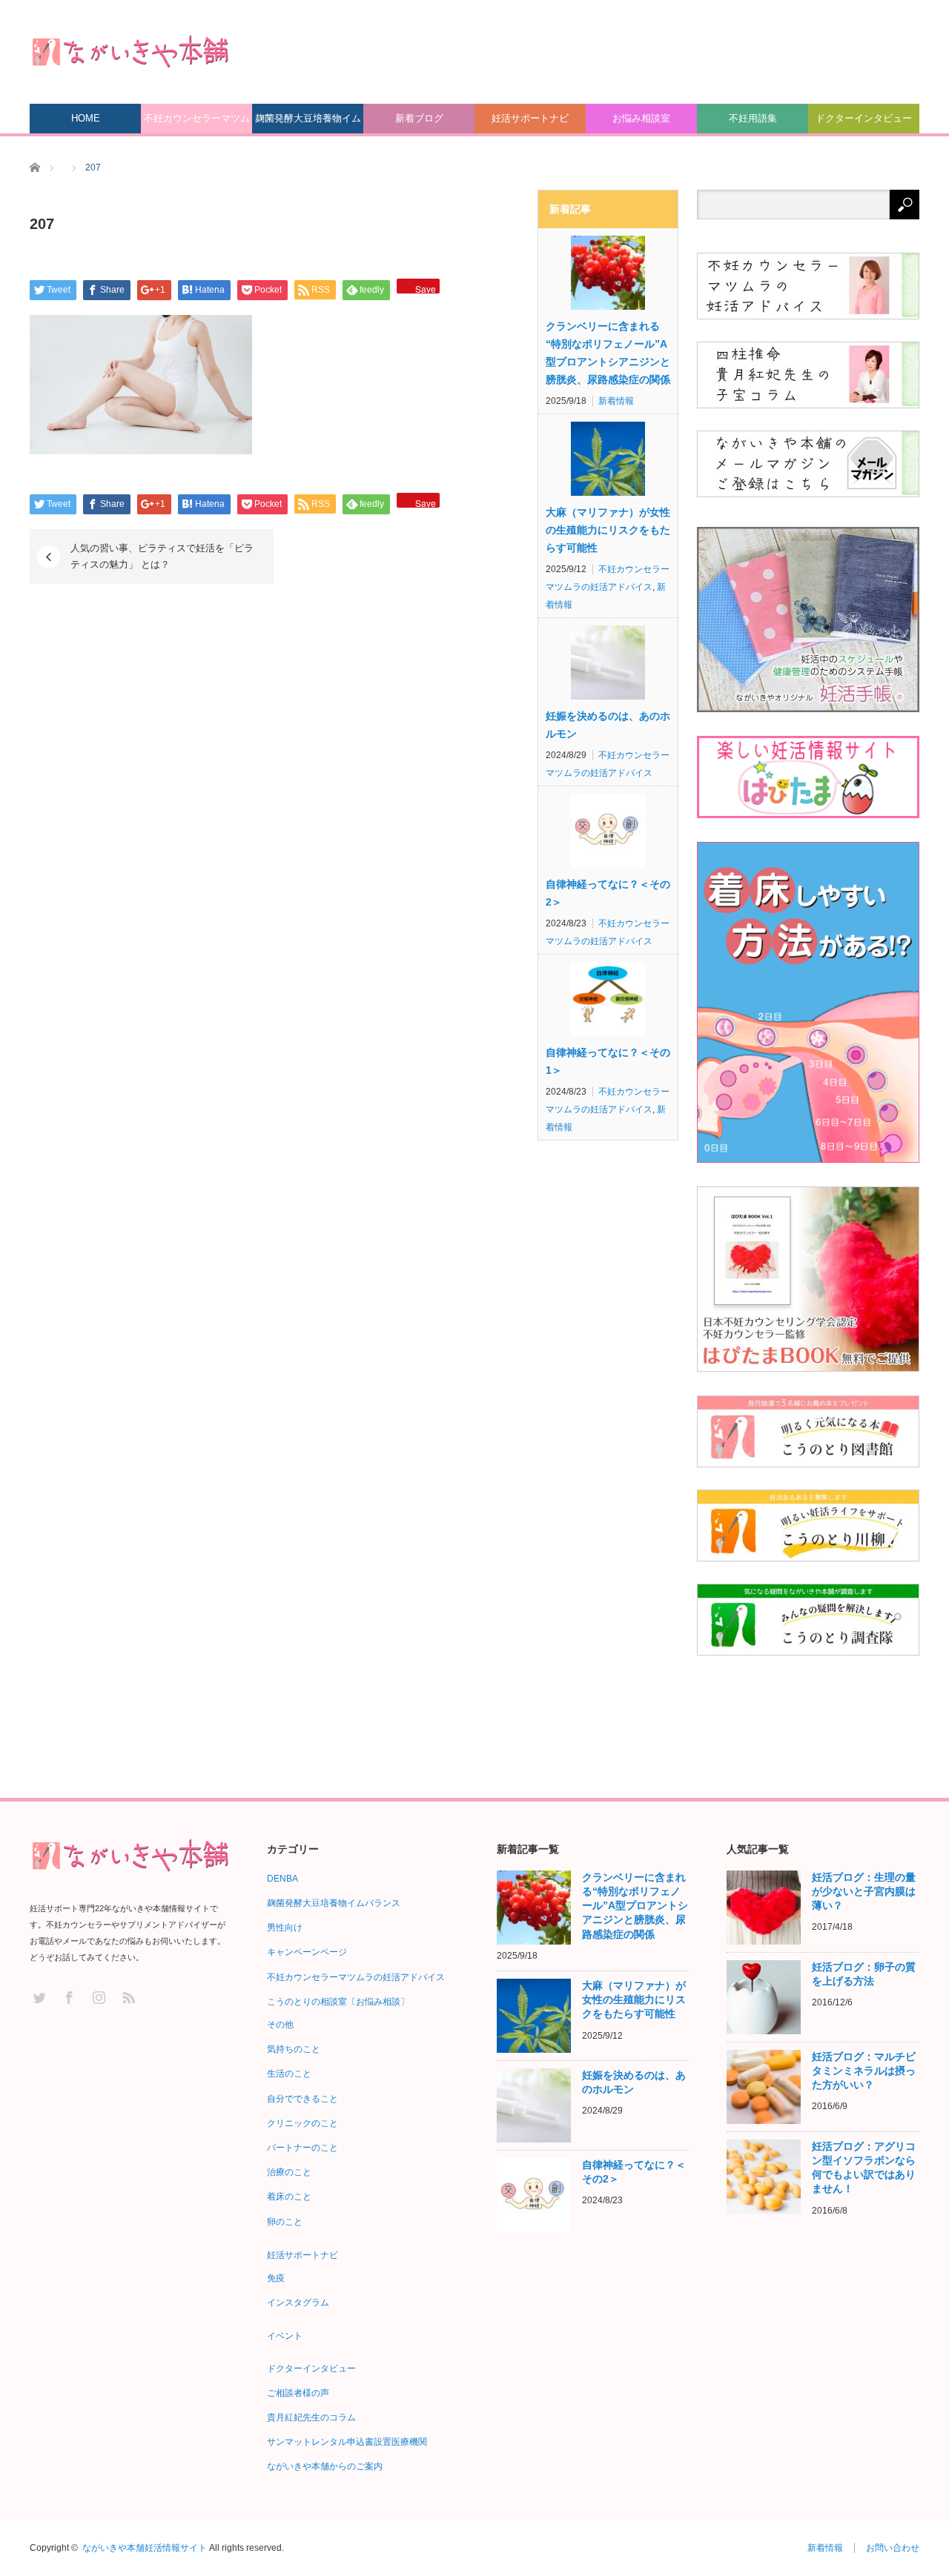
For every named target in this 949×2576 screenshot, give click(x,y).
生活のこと (289, 2074)
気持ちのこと (294, 2049)
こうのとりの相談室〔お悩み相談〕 (338, 2002)
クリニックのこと (302, 2123)
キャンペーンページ (307, 1952)
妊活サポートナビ (530, 118)
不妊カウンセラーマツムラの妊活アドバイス (197, 123)
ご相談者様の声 (298, 2393)
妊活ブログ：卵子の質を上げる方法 (864, 1974)
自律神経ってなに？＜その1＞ (608, 1061)
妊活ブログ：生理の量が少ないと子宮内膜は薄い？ (864, 1891)
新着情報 (616, 401)
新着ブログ (419, 118)
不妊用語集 (753, 118)
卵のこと (285, 2222)
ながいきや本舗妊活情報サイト (145, 2548)
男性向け (285, 1928)
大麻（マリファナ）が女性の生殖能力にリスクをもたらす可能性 (608, 530)
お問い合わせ (893, 2548)
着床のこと (289, 2197)
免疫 (276, 2278)
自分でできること (302, 2099)
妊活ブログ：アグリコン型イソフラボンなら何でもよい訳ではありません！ (864, 2168)
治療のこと (289, 2172)
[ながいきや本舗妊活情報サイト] (130, 51)
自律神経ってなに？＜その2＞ (608, 893)
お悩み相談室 (641, 118)
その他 (280, 2025)
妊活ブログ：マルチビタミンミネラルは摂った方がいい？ (864, 2071)
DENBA (282, 1879)
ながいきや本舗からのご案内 (325, 2466)
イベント (285, 2336)
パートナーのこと (302, 2148)
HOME (86, 118)
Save (426, 288)
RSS (128, 1997)
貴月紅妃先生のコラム (311, 2417)
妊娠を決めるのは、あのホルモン (608, 725)
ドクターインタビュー (864, 118)
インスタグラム (298, 2303)
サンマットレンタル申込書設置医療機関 (347, 2442)
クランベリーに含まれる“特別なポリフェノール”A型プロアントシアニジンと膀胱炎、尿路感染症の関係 (608, 353)
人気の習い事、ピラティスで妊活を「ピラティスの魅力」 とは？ (162, 556)
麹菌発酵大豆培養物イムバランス (308, 123)
